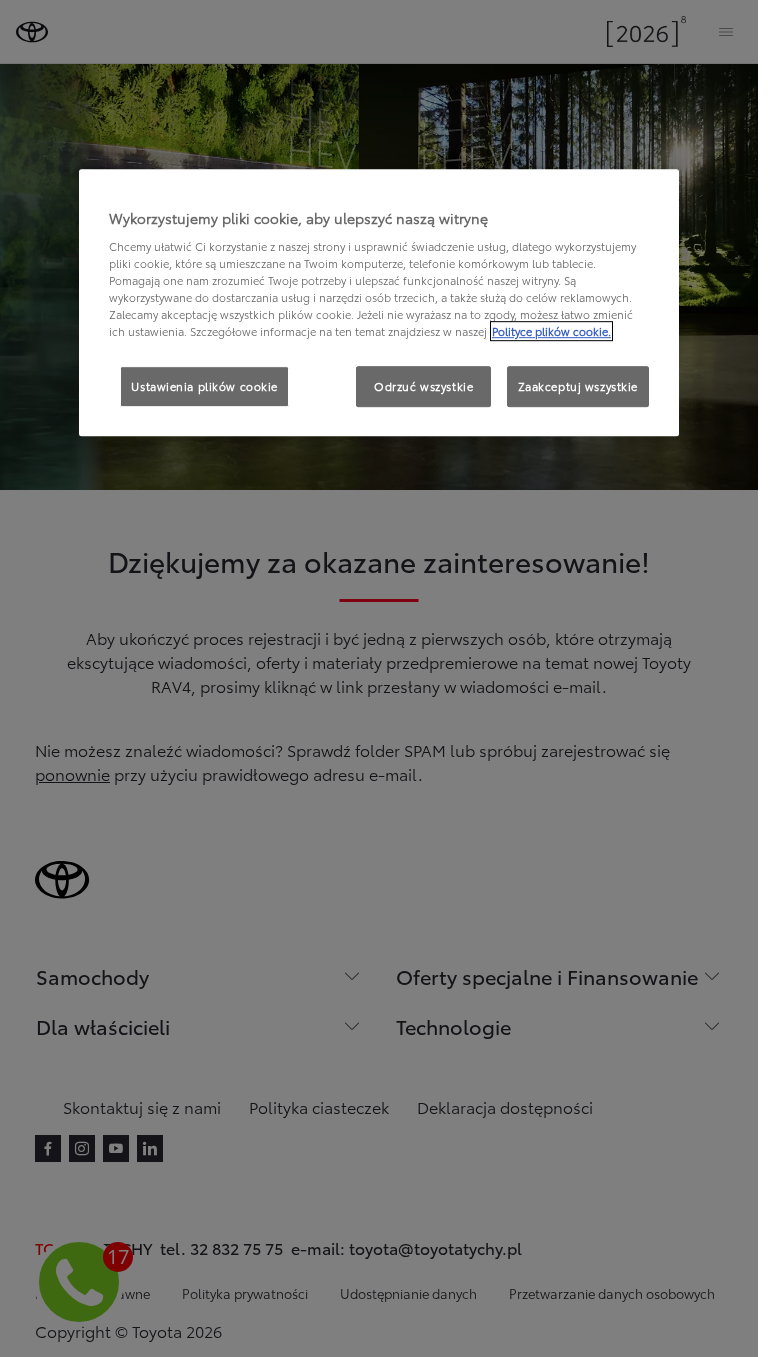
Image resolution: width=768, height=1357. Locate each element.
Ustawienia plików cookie (204, 386)
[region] (379, 303)
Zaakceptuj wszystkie (578, 386)
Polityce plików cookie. (551, 332)
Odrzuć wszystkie (423, 386)
